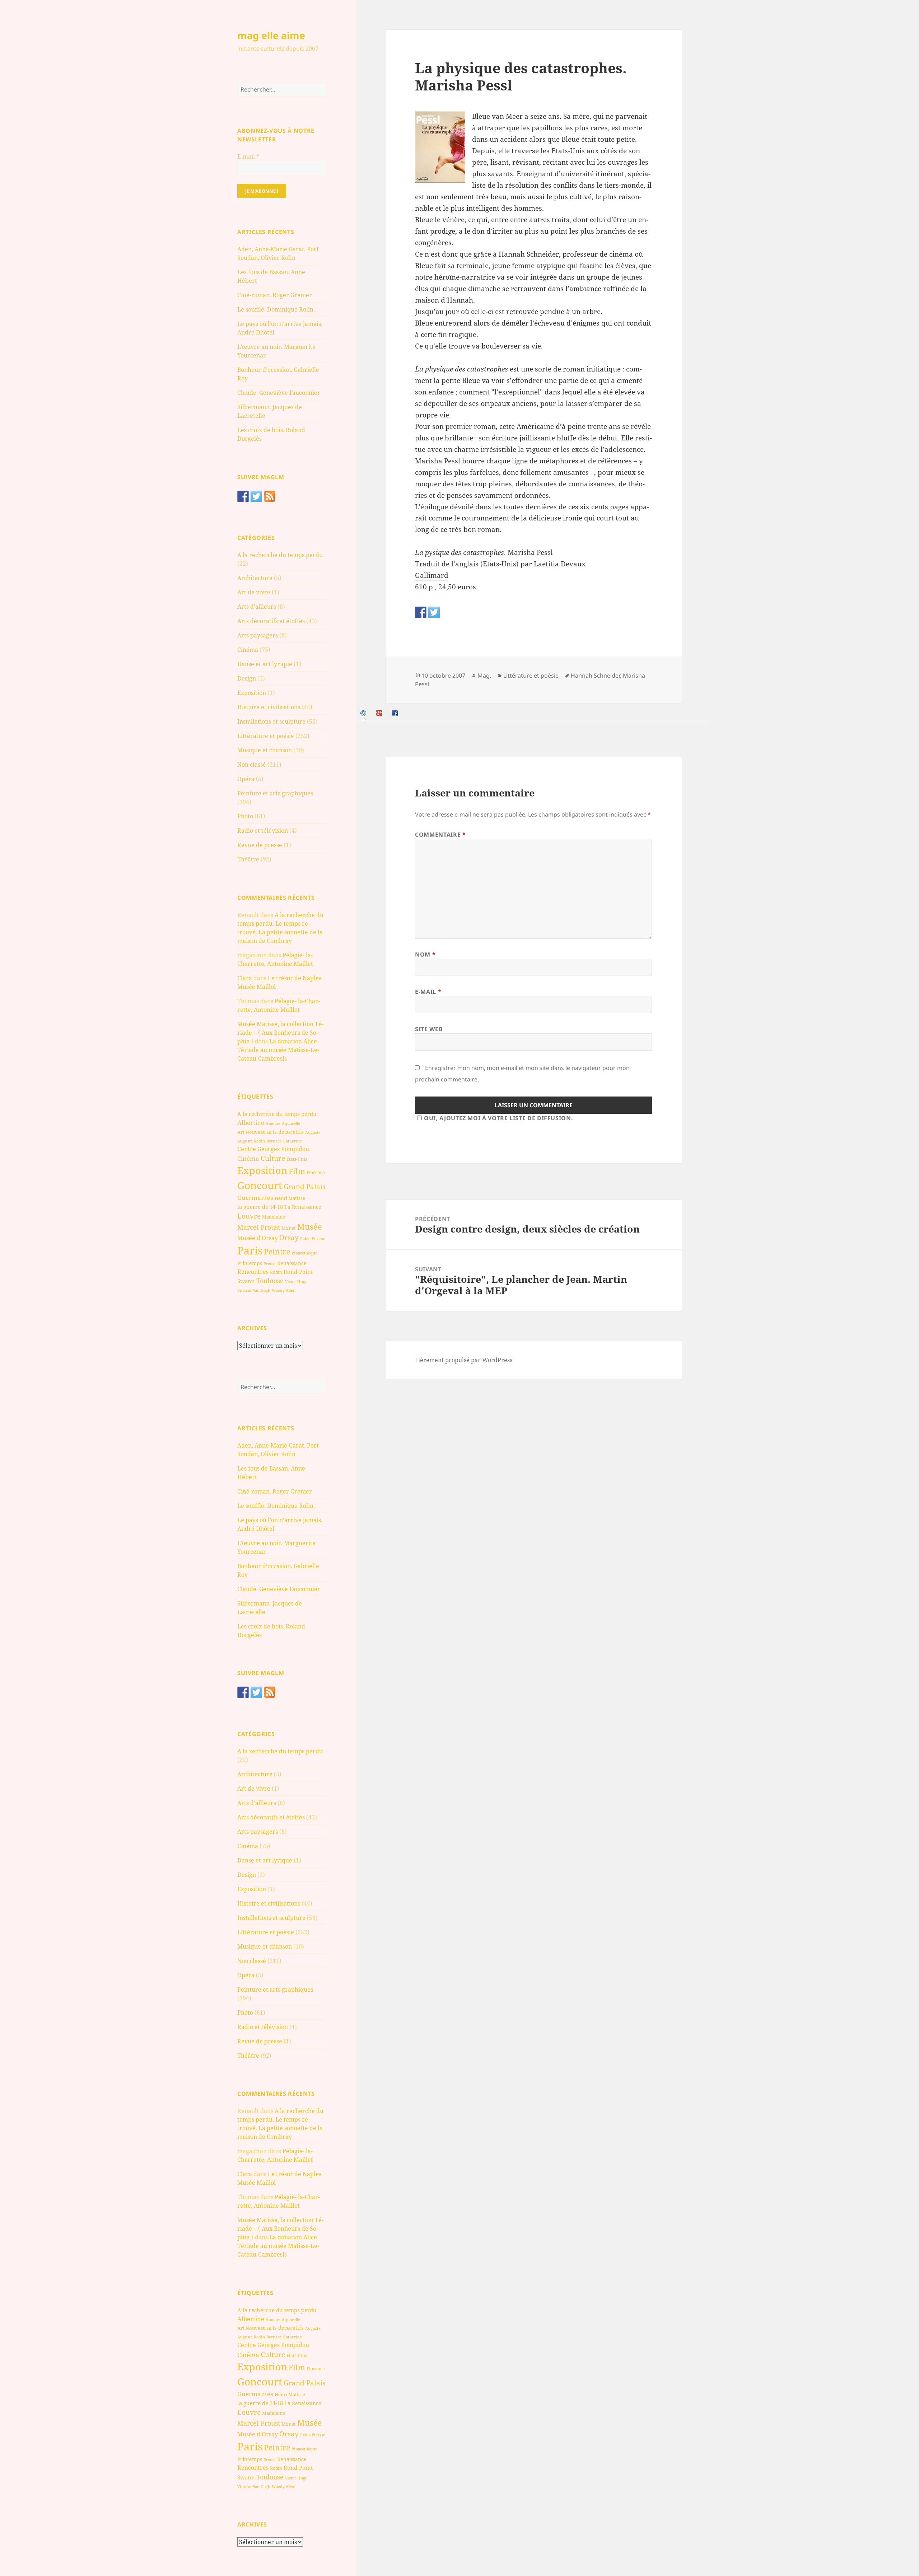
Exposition (252, 693)
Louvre (249, 1216)
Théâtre (248, 859)
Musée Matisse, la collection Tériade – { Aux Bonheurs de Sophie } (280, 1033)
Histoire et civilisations (269, 707)
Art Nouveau (251, 1132)
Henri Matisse (290, 1198)
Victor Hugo (296, 1282)
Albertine (251, 1123)
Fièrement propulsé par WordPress (464, 1360)
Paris (250, 1250)
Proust (270, 1264)
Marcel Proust (259, 1227)
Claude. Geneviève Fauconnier (279, 393)
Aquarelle (291, 1123)
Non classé (252, 765)
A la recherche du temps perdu (280, 555)
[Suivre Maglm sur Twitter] (256, 496)
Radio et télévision (263, 831)
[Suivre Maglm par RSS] (270, 496)
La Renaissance (303, 1207)
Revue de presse (260, 845)
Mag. (484, 675)
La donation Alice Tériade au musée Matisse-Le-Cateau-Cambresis (278, 1050)
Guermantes (255, 1198)
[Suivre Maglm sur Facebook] (243, 496)
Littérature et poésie (266, 736)
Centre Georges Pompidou (273, 1149)
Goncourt (260, 1185)
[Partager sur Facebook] (421, 612)
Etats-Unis (297, 1159)
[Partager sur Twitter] (434, 612)
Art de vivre (254, 592)
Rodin (276, 1272)
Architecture (255, 578)
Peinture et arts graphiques (275, 793)
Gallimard (432, 575)
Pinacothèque (304, 1253)
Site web (429, 1029)
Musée (310, 1227)
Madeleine (274, 1217)
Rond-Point (298, 1272)
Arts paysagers (258, 635)
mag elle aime (271, 35)
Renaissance (292, 1263)
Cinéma (248, 650)
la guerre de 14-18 (260, 1207)
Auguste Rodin (251, 1141)
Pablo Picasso (313, 1238)
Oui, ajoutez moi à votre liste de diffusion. (498, 1118)
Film (297, 1171)
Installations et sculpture (271, 721)
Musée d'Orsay (258, 1238)
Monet (289, 1228)
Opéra (246, 779)
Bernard (274, 1141)
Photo (245, 816)
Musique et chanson (265, 750)
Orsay (289, 1238)
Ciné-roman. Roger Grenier (275, 295)
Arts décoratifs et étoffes (271, 621)
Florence (316, 1172)
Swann (246, 1281)
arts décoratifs (285, 1132)
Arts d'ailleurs (257, 607)
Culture (273, 1158)
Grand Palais (305, 1186)
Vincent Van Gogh (254, 1290)
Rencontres (253, 1272)
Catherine (293, 1141)
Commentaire (440, 834)
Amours (273, 1123)
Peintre (277, 1252)
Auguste (313, 1132)
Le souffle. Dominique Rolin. (276, 309)
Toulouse (270, 1281)
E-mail (248, 156)
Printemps (250, 1263)
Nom (425, 954)
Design (247, 678)
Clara (245, 978)
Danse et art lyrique (265, 664)
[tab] (364, 713)
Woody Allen (284, 1290)
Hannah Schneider (595, 675)
